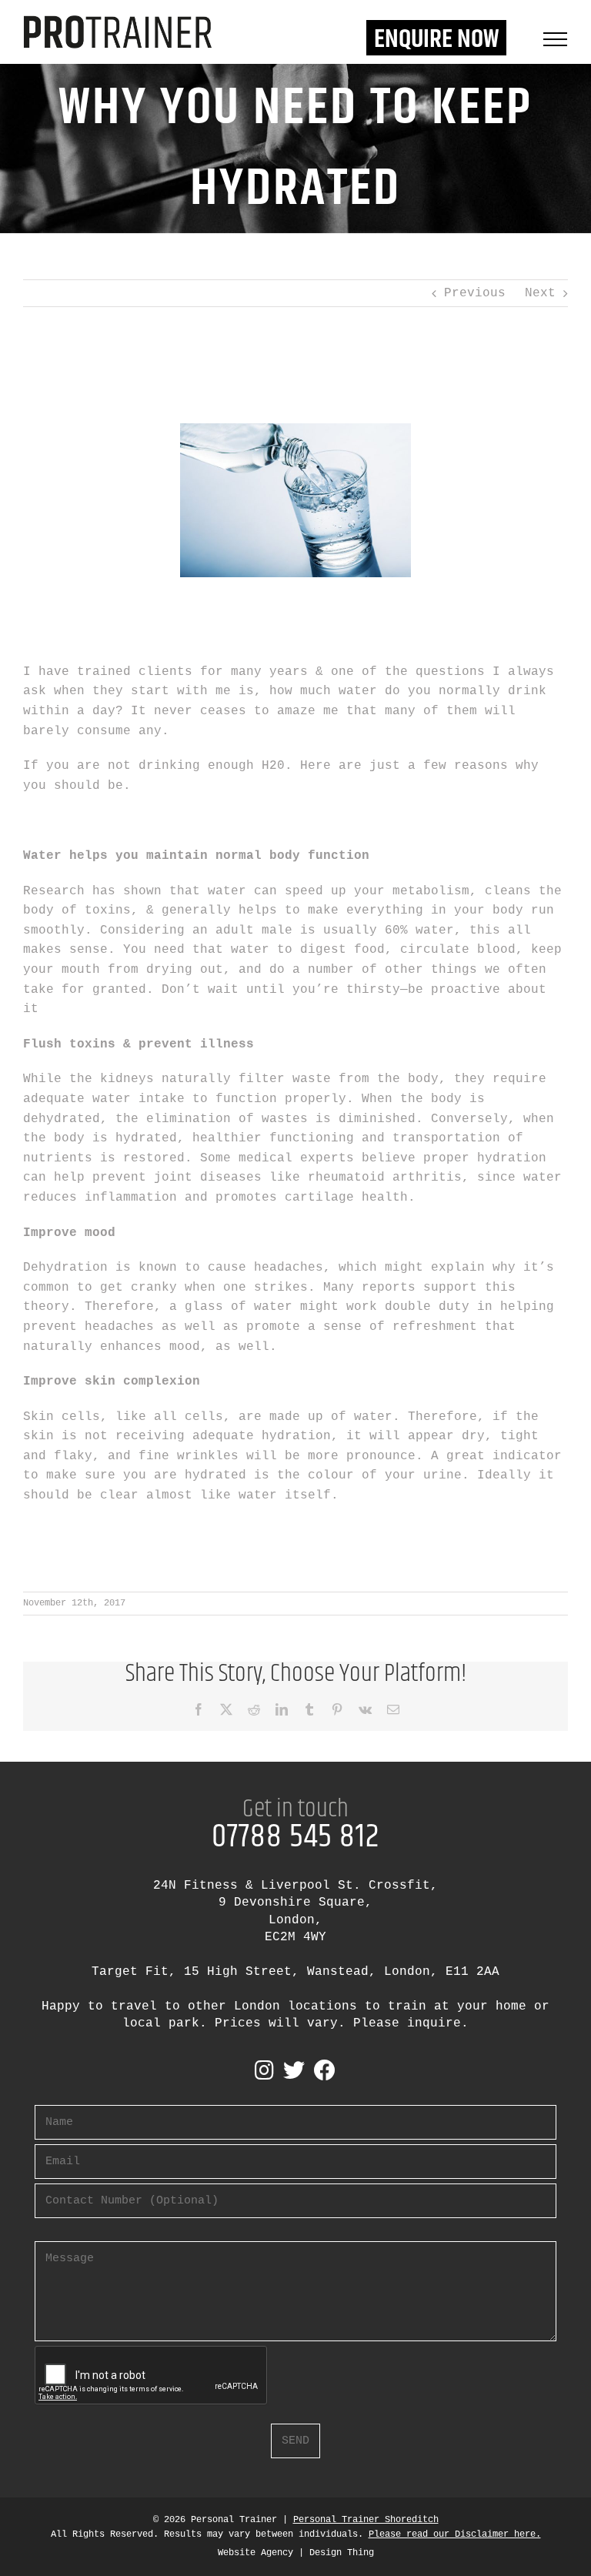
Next (540, 293)
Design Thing (342, 2553)
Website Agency (255, 2553)
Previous (475, 293)
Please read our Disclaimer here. (455, 2534)
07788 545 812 (295, 1837)
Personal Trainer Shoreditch (366, 2520)
